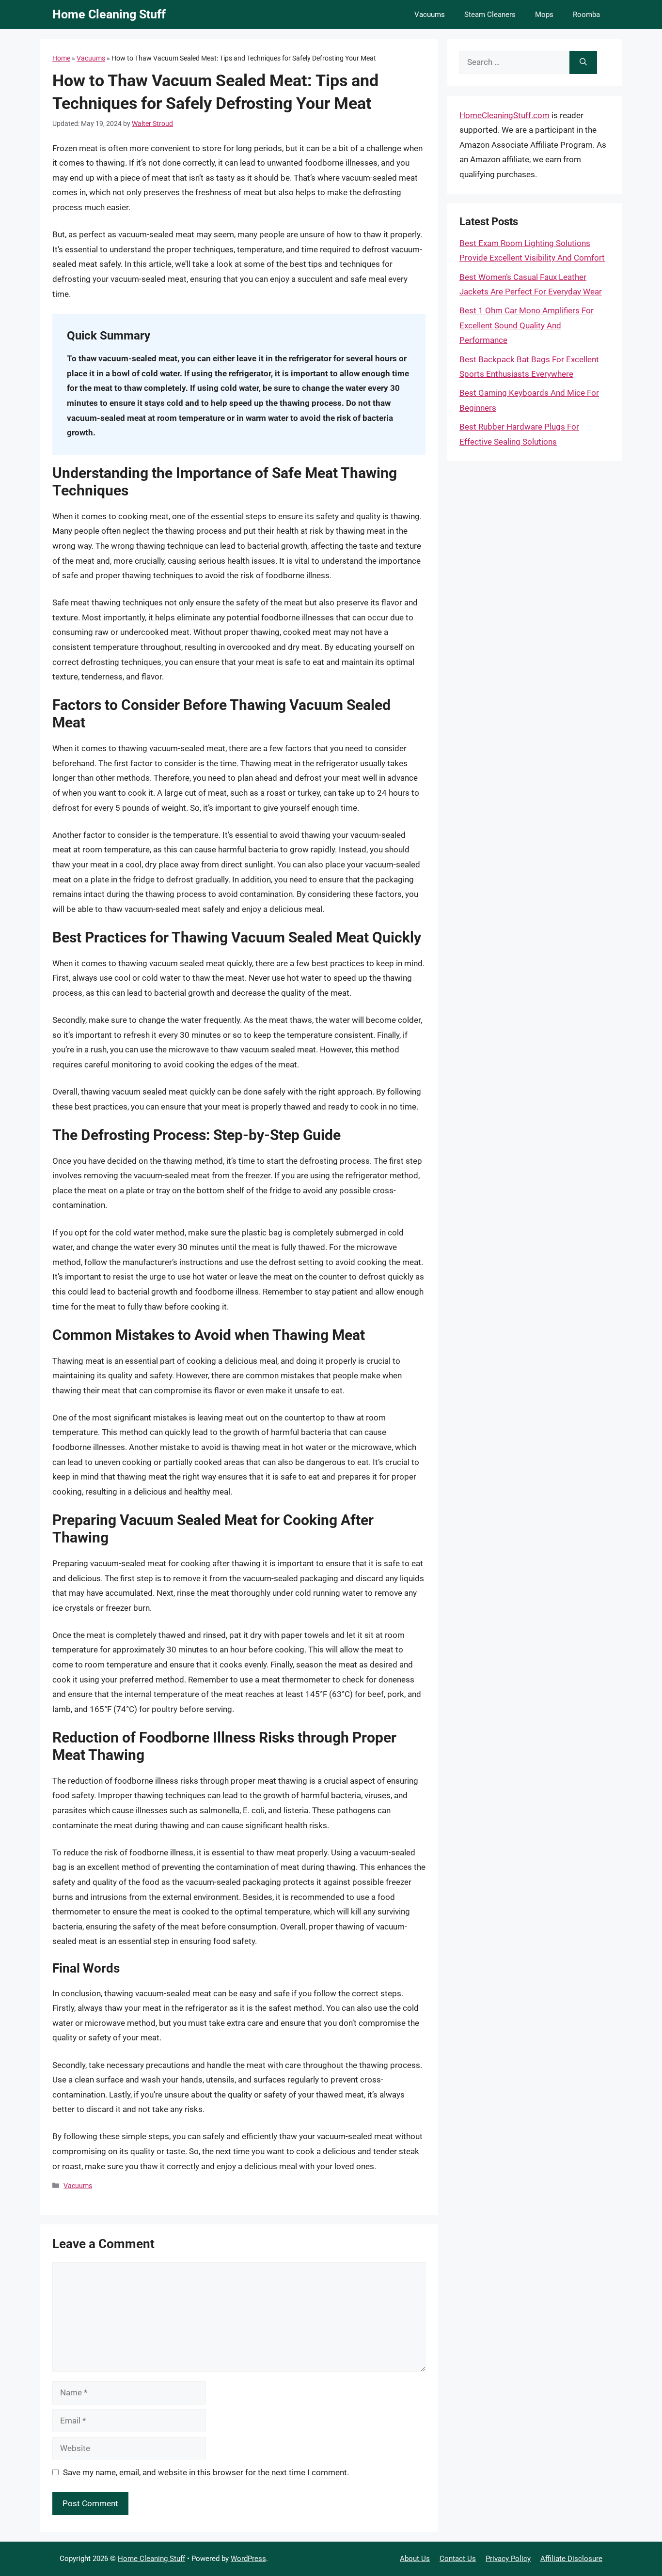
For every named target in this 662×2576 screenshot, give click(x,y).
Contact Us (458, 2559)
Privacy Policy (508, 2559)
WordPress (248, 2559)
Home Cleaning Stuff (109, 14)
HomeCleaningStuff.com (504, 115)
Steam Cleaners (490, 15)
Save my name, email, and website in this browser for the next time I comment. (206, 2472)
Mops (544, 15)
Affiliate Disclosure (571, 2559)
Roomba (586, 15)
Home (61, 58)
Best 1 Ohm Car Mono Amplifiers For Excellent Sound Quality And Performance (527, 325)
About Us (415, 2559)
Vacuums (430, 15)
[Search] (583, 62)
